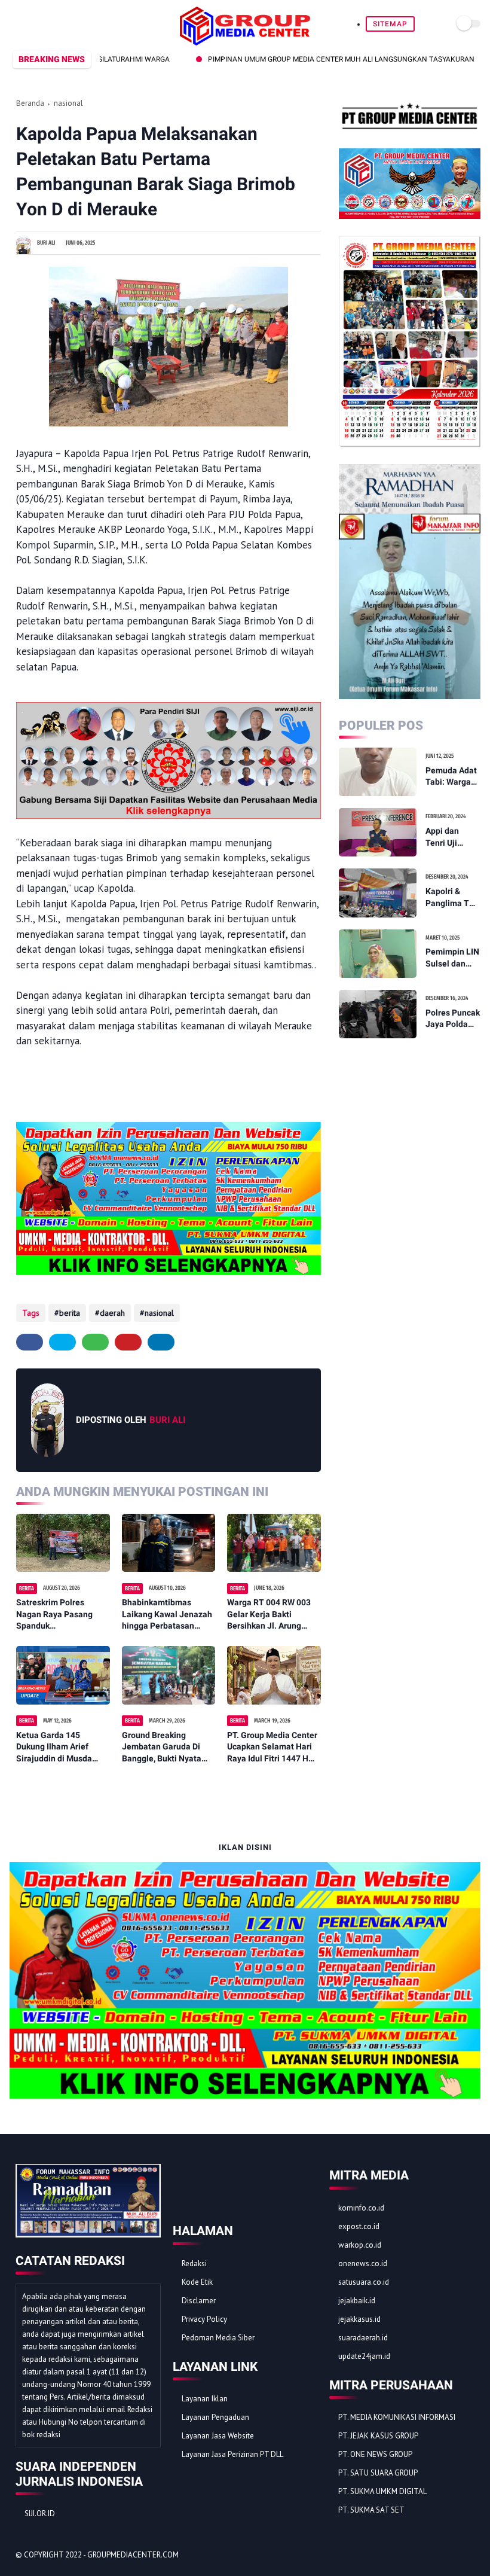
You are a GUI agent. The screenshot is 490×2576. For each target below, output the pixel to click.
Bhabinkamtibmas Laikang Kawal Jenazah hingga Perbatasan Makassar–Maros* (167, 1615)
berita (70, 1313)
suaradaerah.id (363, 2338)
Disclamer (199, 2301)
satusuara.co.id (364, 2282)
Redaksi (194, 2263)
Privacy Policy (204, 2319)
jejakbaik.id (357, 2301)
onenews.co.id (363, 2263)
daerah (112, 1313)
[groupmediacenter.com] (245, 42)
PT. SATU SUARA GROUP (378, 2473)
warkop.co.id (360, 2245)
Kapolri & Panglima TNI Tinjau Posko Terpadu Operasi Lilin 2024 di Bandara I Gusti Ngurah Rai (451, 898)
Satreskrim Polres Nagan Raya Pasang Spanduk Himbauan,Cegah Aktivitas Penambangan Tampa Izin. (62, 1615)
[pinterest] (58, 24)
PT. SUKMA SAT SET (371, 2510)
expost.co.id (359, 2226)
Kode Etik (197, 2282)
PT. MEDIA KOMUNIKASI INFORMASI (397, 2417)
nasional (68, 103)
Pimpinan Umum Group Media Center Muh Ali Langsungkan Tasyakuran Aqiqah (308, 59)
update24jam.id (364, 2356)
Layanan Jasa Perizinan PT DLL (232, 2454)
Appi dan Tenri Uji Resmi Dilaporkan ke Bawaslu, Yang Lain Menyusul (451, 837)
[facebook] (16, 24)
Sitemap (390, 24)
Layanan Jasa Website (218, 2436)
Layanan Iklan (205, 2399)
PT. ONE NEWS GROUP (375, 2454)
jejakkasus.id (359, 2319)
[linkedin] (161, 1342)
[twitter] (30, 24)
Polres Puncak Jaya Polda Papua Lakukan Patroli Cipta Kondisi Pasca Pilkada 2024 (453, 1019)
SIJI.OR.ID (40, 2513)
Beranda (30, 103)
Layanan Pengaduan (215, 2417)
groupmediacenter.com (133, 2555)
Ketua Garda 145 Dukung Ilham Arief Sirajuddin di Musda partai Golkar (54, 1748)
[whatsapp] (44, 24)
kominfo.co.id (361, 2208)
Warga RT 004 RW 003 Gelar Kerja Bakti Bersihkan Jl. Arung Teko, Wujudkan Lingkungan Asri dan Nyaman (269, 1615)
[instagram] (71, 24)
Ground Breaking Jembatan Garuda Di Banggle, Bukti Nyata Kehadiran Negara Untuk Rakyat (169, 1748)
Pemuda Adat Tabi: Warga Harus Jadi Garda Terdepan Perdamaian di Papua (451, 777)
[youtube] (85, 24)
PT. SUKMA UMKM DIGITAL (382, 2491)
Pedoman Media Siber (218, 2338)
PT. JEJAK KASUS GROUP (378, 2436)
